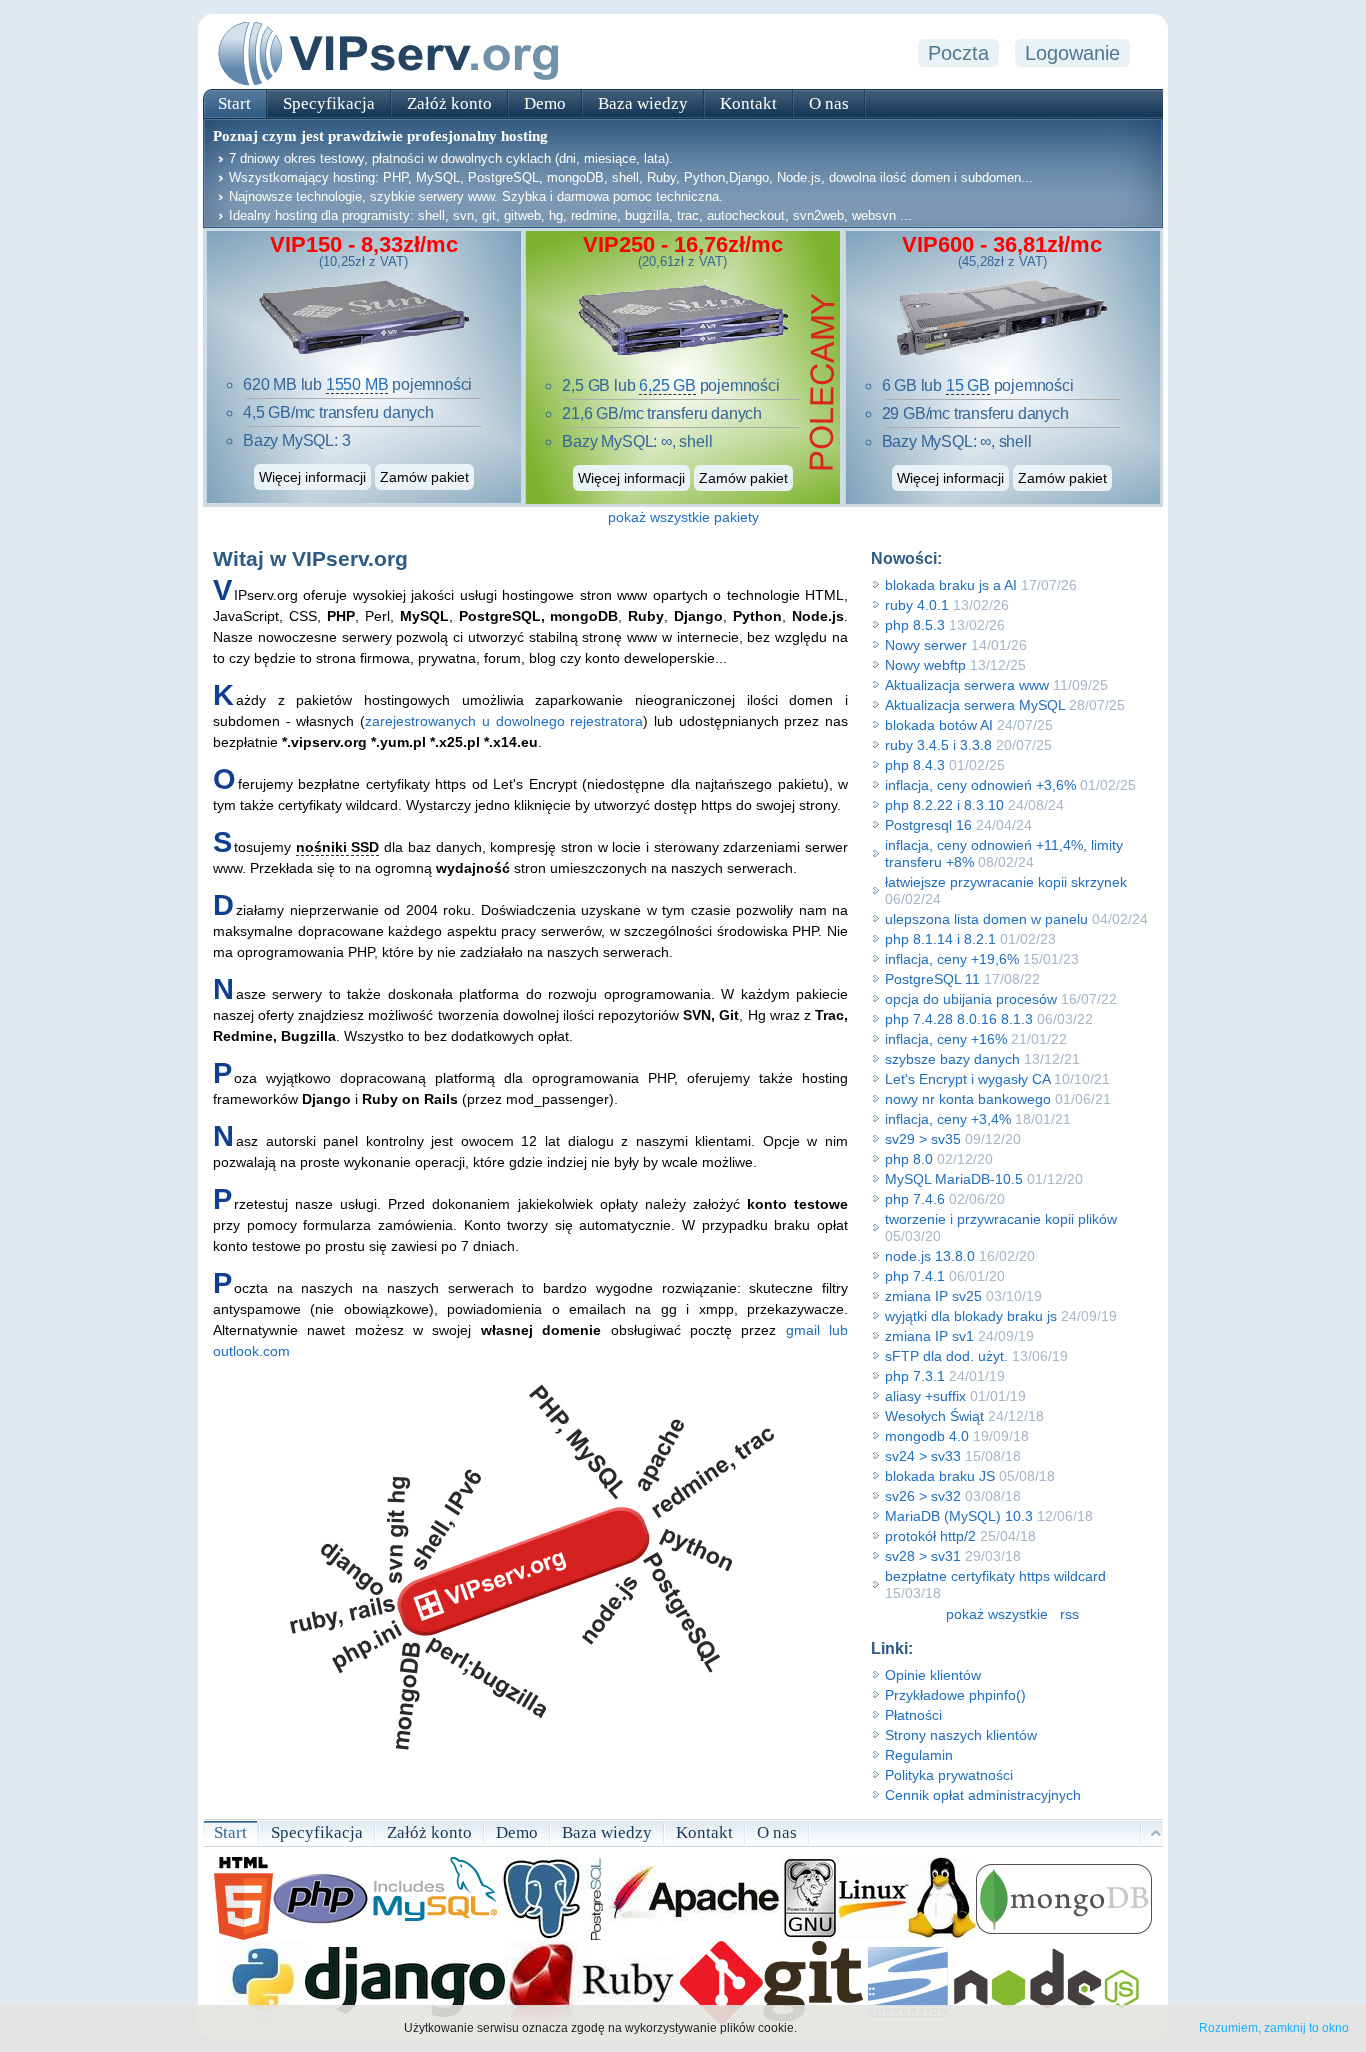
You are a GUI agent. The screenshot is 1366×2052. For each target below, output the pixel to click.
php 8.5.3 (915, 625)
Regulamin (919, 1755)
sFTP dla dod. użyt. (946, 1356)
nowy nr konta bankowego (968, 1099)
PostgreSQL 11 (932, 979)
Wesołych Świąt (934, 1416)
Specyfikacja (329, 103)
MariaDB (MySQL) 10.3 (959, 1516)
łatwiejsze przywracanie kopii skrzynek (1006, 882)
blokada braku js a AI (951, 585)
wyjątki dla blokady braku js (973, 1316)
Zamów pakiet (424, 477)
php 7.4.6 (915, 1199)
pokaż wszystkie (997, 1614)
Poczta (958, 53)
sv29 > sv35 (923, 1139)
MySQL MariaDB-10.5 (954, 1179)
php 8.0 (909, 1159)
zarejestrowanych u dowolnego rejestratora (504, 721)
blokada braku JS (940, 1476)
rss (1069, 1614)
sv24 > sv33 (923, 1456)
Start (234, 103)
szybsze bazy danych (952, 1059)
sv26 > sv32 (923, 1496)
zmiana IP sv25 (933, 1296)
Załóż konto (449, 103)
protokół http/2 (930, 1536)
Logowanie (1072, 53)
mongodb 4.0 (927, 1436)
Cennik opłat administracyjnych (983, 1795)
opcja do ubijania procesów (971, 999)
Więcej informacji (312, 477)
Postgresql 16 (928, 825)
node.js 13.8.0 (930, 1256)
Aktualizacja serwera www (967, 685)
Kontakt (748, 103)
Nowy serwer (926, 645)
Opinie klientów (933, 1675)
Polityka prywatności (949, 1775)
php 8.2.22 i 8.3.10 (944, 805)
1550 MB (357, 384)
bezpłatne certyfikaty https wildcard (995, 1576)
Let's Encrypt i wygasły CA (967, 1079)
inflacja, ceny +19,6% (952, 959)
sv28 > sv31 (923, 1556)
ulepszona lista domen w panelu (986, 919)
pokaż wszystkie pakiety (683, 517)
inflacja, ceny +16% (946, 1039)
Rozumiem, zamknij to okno (1274, 2028)
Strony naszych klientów (961, 1735)
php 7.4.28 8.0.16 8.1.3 (959, 1019)
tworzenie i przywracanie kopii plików (1001, 1219)
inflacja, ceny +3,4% (948, 1119)
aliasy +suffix (925, 1396)
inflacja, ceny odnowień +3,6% (980, 785)
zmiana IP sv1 (929, 1336)
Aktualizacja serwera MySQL (975, 705)
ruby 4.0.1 (917, 605)
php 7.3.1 (915, 1376)
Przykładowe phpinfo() (955, 1695)
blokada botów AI (939, 725)
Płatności (913, 1715)
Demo (545, 103)
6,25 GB (667, 385)
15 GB (968, 385)
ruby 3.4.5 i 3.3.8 (938, 745)
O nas (829, 103)
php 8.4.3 (915, 765)
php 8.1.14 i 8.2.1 (940, 939)
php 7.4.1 (915, 1276)
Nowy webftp (925, 665)
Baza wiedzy (643, 103)
